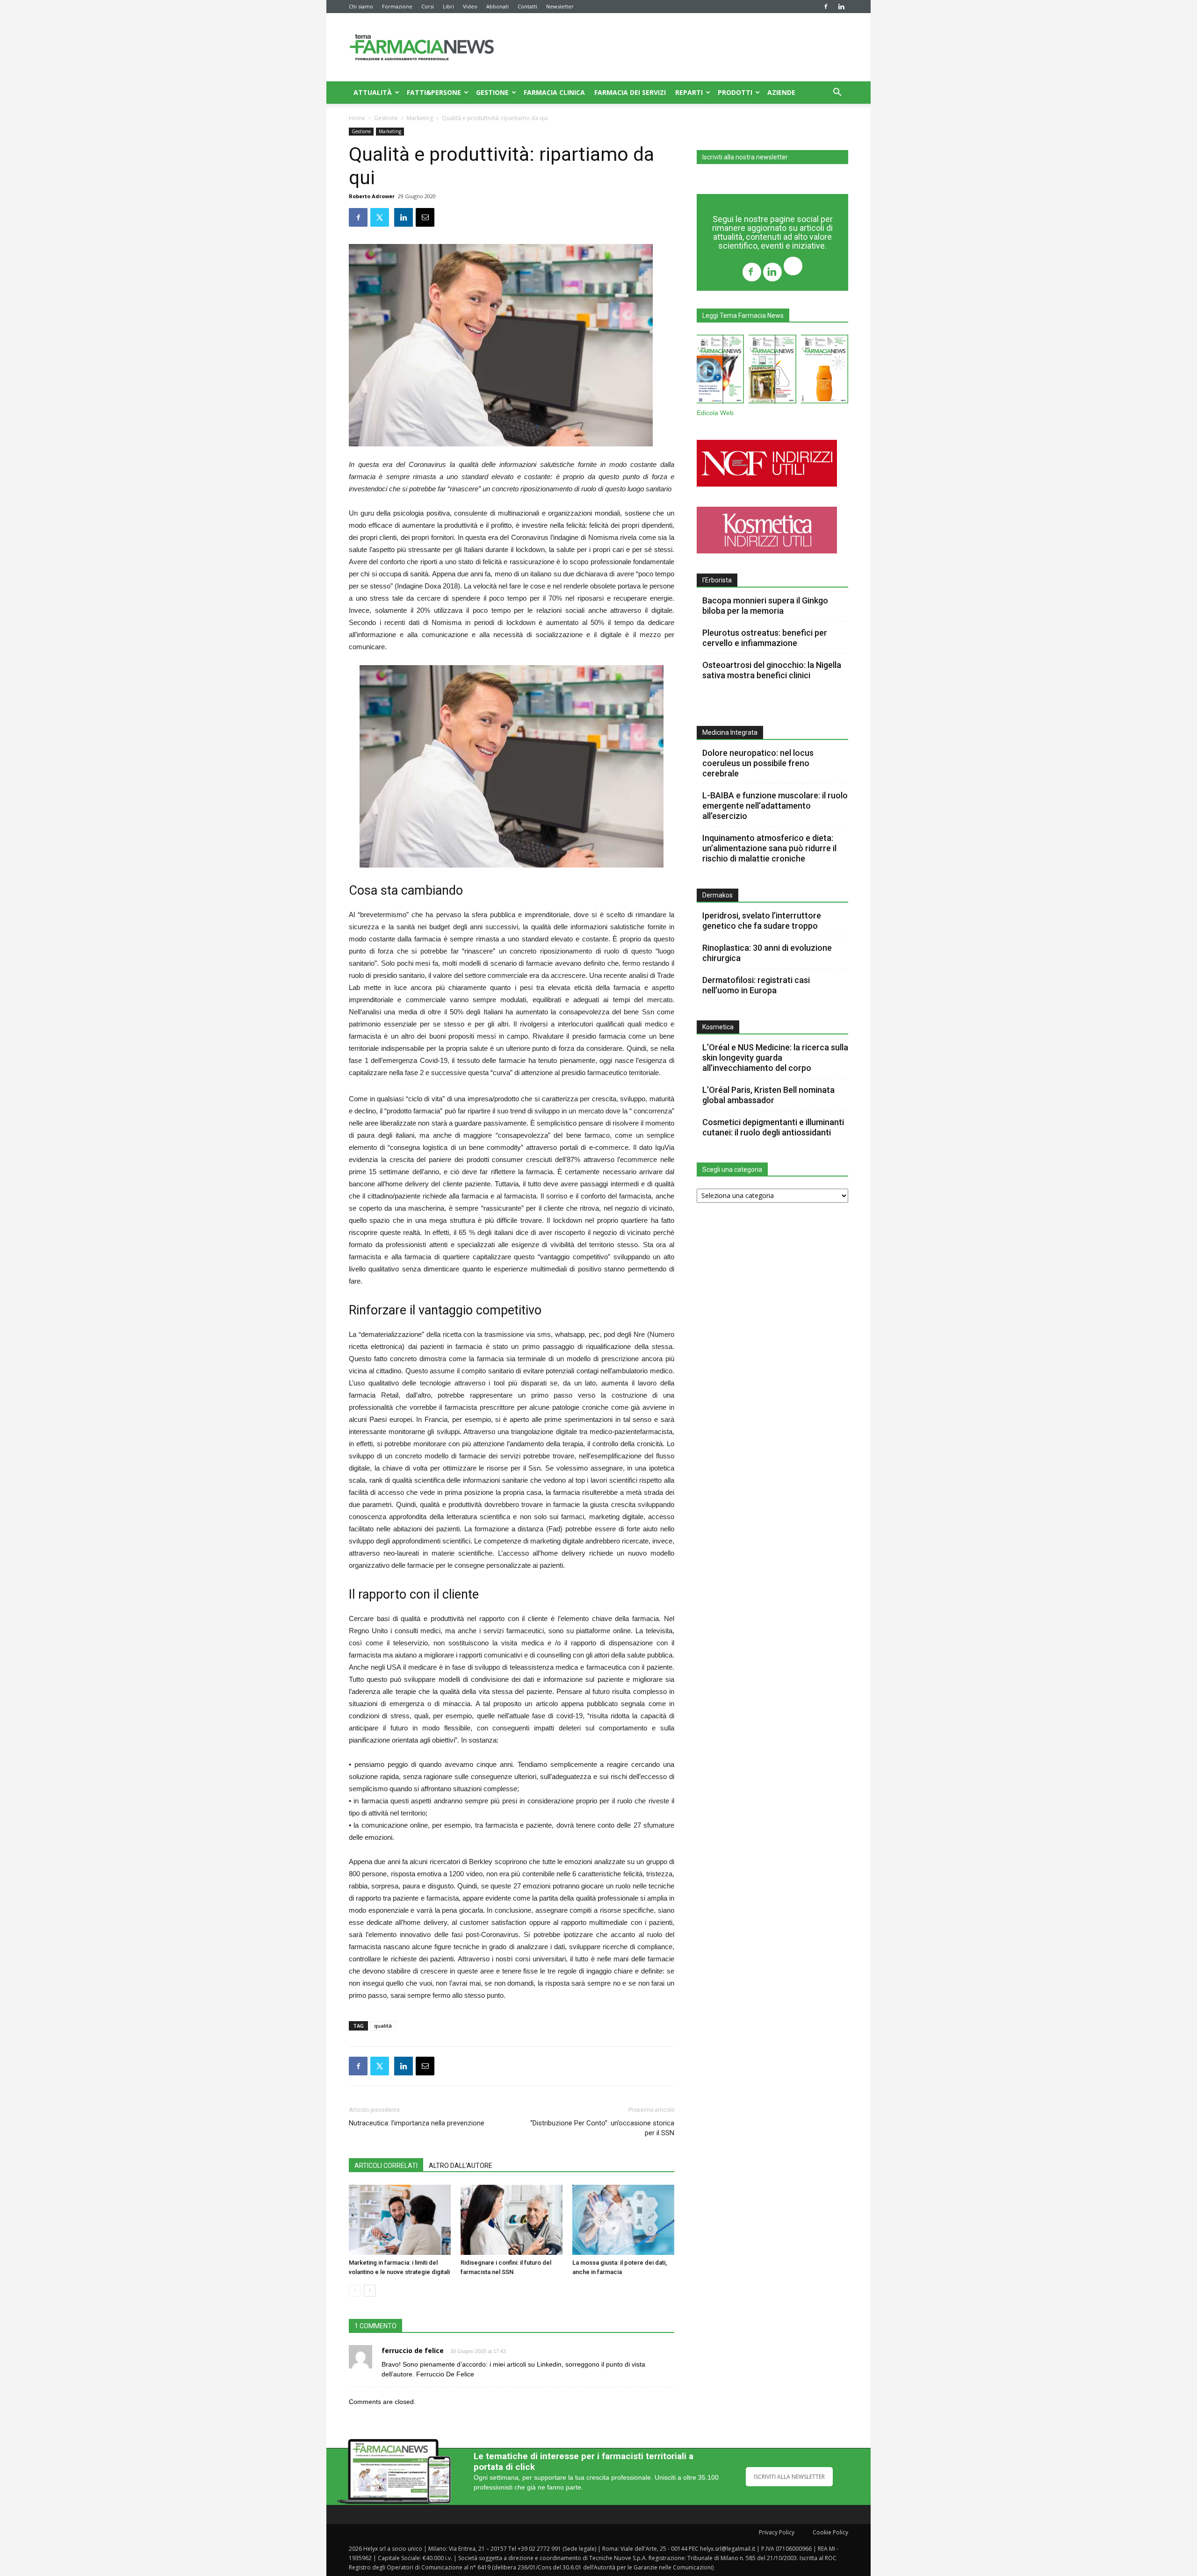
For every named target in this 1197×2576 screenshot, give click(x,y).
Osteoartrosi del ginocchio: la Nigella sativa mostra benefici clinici (772, 670)
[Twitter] (793, 267)
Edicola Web (715, 413)
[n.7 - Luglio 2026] (772, 371)
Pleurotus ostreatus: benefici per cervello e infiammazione (765, 638)
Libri (448, 6)
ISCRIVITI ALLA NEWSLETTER (789, 2477)
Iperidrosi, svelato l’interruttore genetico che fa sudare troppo (762, 921)
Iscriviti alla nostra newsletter (745, 157)
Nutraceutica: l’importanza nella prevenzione (417, 2123)
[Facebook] (826, 7)
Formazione (397, 6)
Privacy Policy (777, 2532)
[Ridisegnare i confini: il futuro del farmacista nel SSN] (512, 2220)
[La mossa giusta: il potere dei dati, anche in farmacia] (623, 2220)
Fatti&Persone (434, 92)
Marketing (420, 118)
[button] (837, 93)
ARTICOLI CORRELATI (386, 2166)
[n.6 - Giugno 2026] (825, 371)
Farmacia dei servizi (630, 92)
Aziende (781, 92)
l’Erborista (717, 580)
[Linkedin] (841, 7)
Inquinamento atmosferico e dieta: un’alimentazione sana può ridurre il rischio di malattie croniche (769, 848)
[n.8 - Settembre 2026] (720, 371)
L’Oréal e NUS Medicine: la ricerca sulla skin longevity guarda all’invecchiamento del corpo (775, 1058)
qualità (383, 2026)
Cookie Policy (830, 2532)
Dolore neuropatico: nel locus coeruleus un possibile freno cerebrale (758, 763)
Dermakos (717, 895)
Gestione (492, 92)
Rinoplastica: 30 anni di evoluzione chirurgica (767, 953)
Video (470, 6)
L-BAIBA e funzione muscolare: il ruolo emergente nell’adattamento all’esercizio (775, 806)
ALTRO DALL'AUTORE (461, 2166)
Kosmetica (718, 1027)
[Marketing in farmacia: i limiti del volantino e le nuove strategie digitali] (400, 2220)
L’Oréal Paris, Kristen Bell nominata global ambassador (768, 1095)
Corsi (428, 6)
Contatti (527, 6)
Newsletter (560, 6)
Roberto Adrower (372, 196)
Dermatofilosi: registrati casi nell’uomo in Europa (756, 985)
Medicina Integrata (730, 732)
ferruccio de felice (413, 2350)
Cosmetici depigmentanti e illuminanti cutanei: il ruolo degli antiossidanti (773, 1127)
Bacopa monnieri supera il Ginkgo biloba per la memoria (765, 606)
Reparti (689, 92)
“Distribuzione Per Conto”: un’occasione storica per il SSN (602, 2128)
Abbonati (498, 6)
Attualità (373, 92)
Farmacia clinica (554, 92)
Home (357, 118)
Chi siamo (361, 6)
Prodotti (735, 92)
